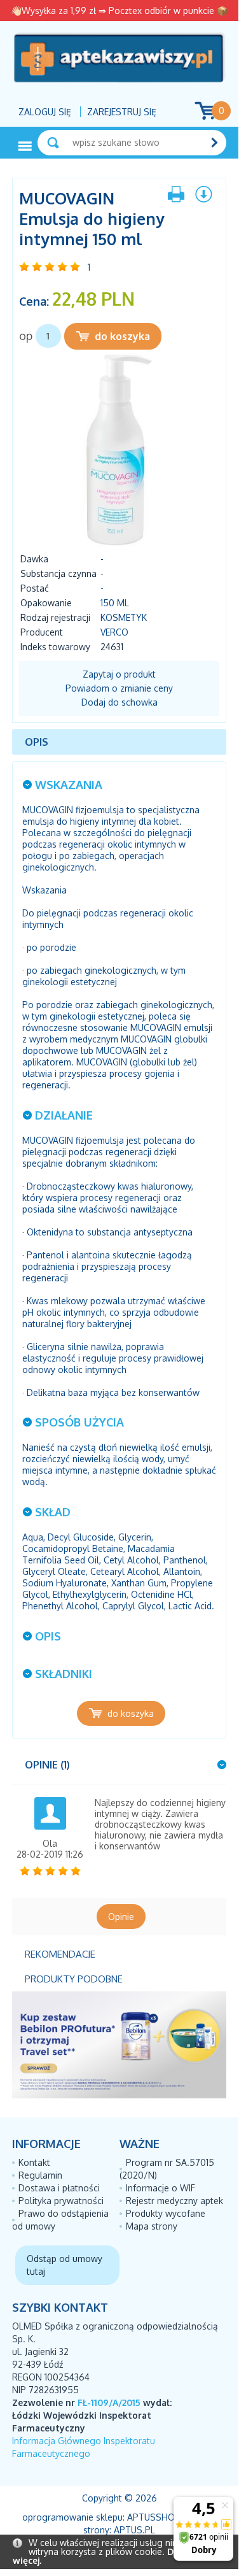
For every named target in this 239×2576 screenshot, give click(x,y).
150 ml (115, 603)
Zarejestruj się (122, 112)
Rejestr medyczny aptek (174, 2201)
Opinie (121, 1917)
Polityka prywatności (61, 2201)
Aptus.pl (134, 2530)
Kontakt (34, 2162)
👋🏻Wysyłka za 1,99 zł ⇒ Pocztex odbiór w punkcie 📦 (119, 11)
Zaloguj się (45, 112)
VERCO (114, 632)
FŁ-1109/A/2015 (109, 2402)
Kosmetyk (124, 617)
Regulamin (40, 2175)
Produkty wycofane (166, 2213)
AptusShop (154, 2517)
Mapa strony (152, 2226)
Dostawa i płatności (59, 2188)
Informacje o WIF (160, 2188)
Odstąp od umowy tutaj (65, 2265)
